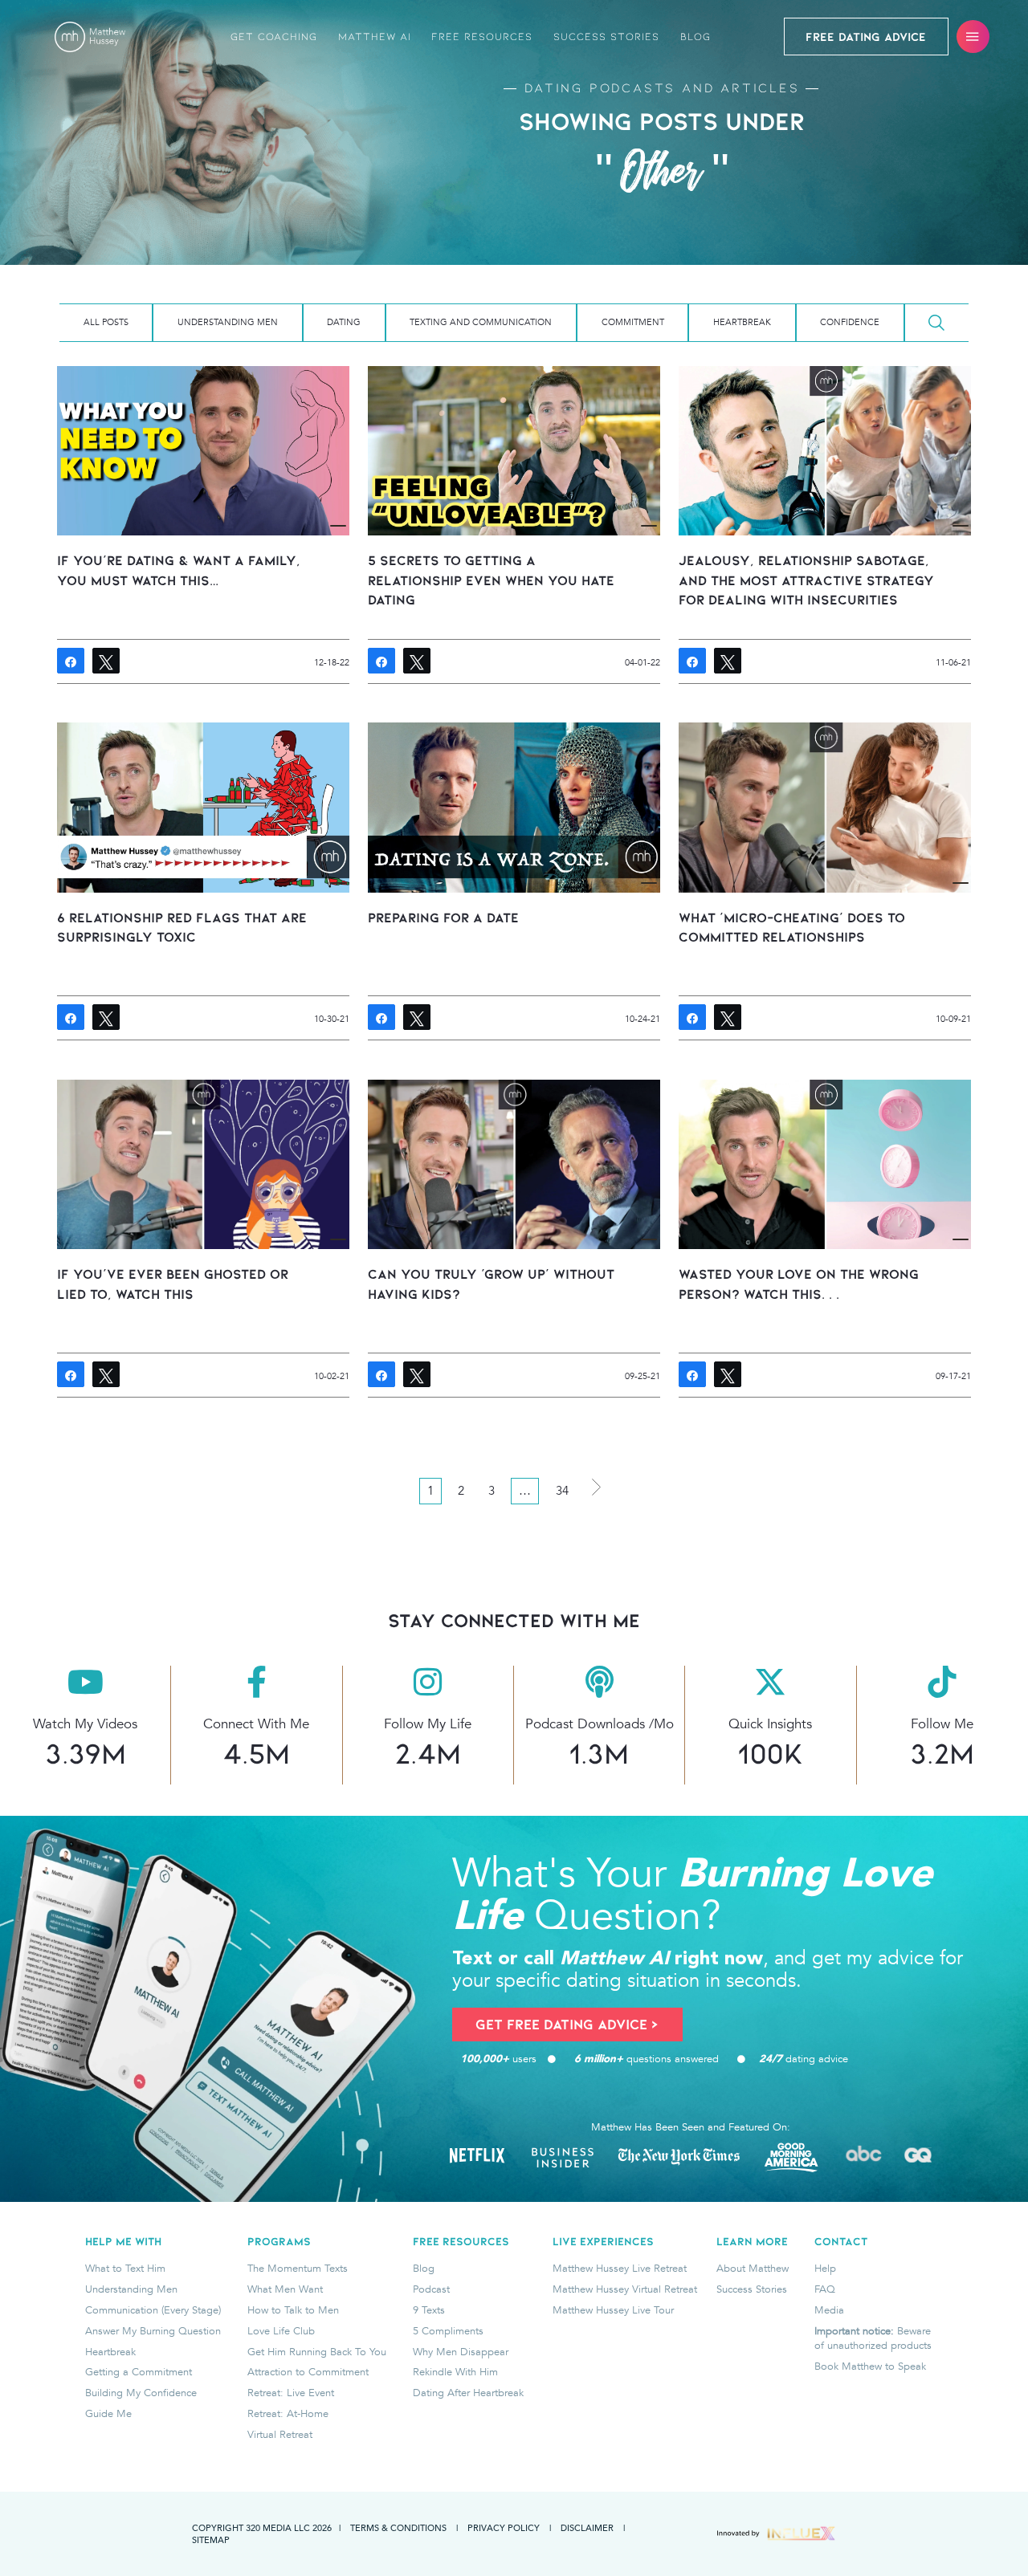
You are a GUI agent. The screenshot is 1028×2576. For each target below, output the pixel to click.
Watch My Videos (85, 1724)
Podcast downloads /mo (600, 1724)
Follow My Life (428, 1724)
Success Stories (606, 37)
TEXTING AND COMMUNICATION (481, 322)
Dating (344, 322)
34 (562, 1491)
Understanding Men (228, 322)
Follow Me (942, 1724)
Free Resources (482, 37)
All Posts (106, 322)
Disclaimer (587, 2527)
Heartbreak (742, 322)
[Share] (71, 661)
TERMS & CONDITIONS (398, 2527)
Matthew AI (375, 37)
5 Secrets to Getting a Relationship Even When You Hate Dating (491, 580)
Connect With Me (256, 1724)
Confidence (850, 322)
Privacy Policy (504, 2527)
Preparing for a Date (443, 918)
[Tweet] (106, 661)
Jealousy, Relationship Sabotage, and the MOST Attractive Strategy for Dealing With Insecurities (806, 580)
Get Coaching (274, 37)
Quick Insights (770, 1724)
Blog (696, 37)
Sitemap (211, 2539)
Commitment (633, 322)
